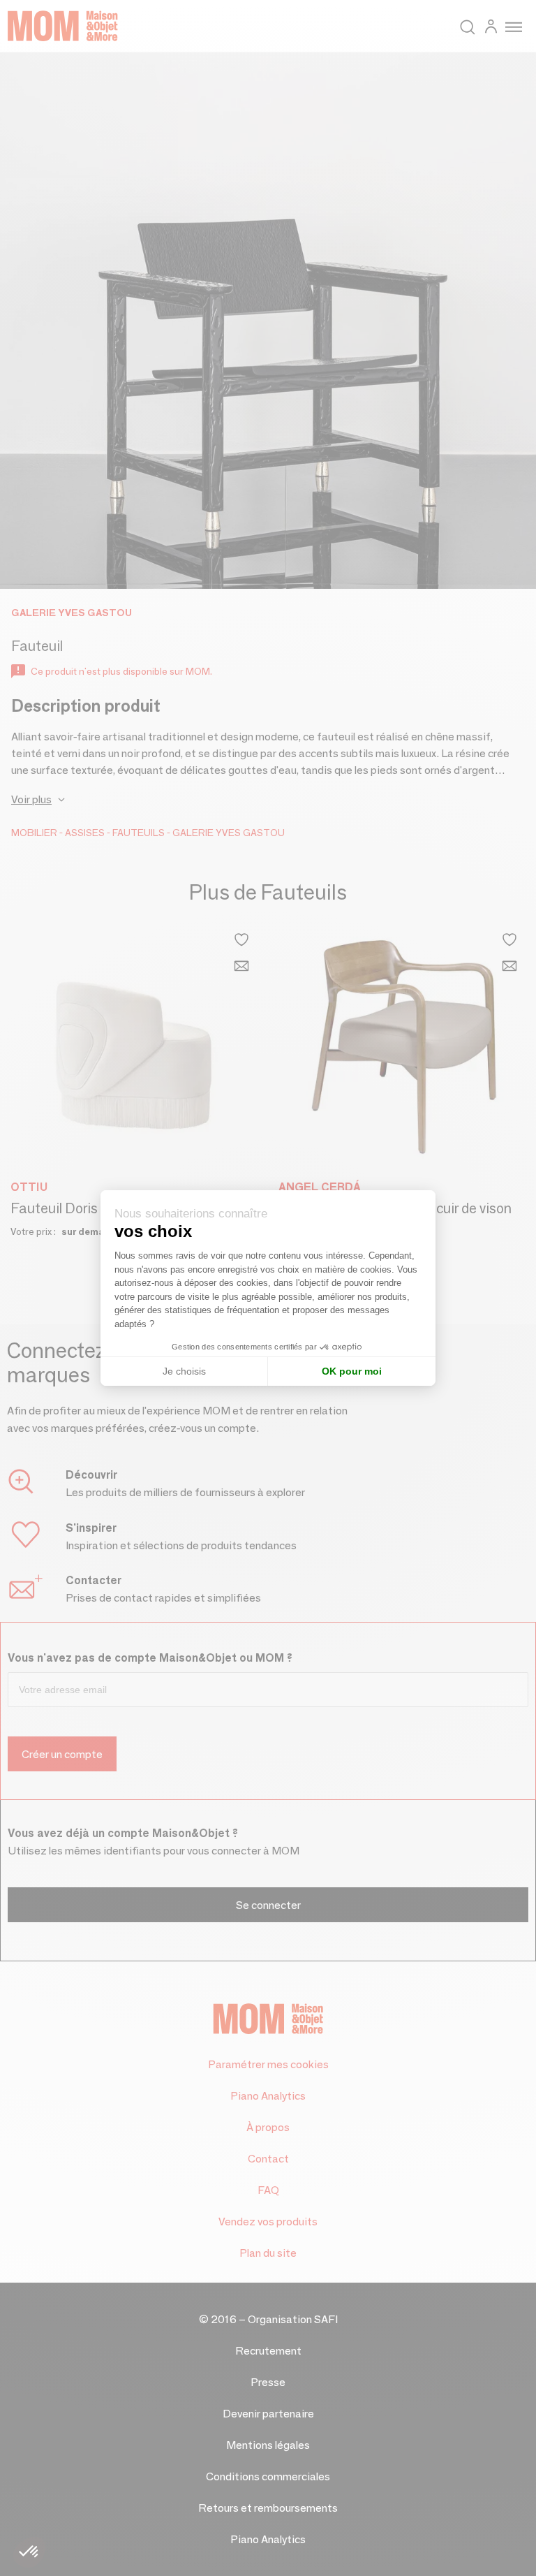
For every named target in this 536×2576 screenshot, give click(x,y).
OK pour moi (352, 1371)
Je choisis (184, 1371)
